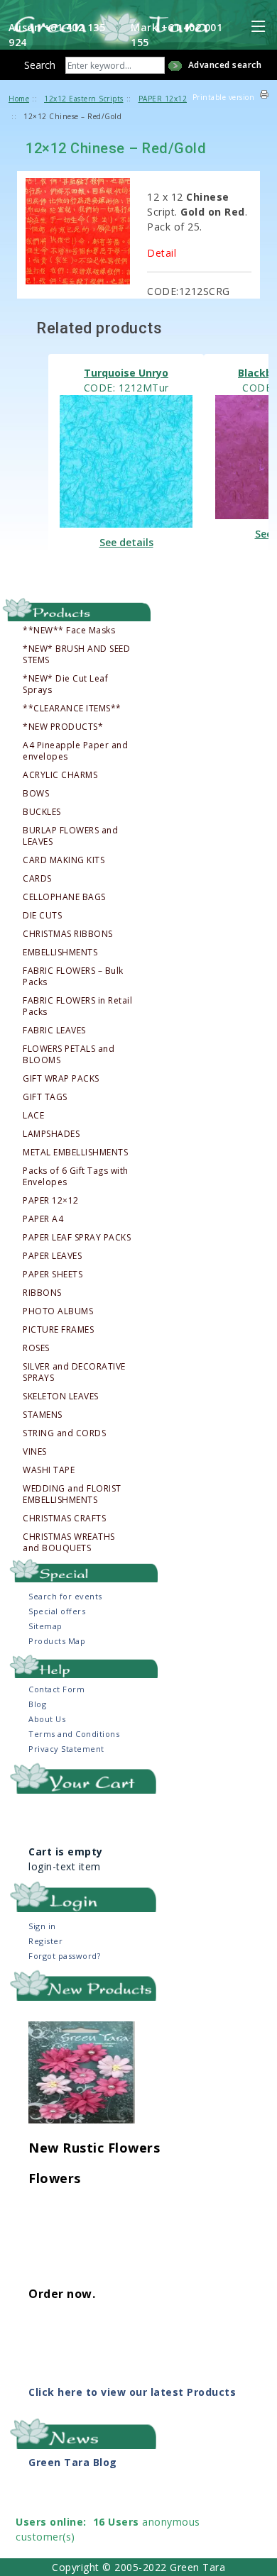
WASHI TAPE (49, 1470)
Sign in (42, 1926)
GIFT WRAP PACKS (61, 1079)
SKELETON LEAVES (61, 1397)
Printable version (224, 97)
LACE (33, 1116)
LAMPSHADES (51, 1134)
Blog (37, 1704)
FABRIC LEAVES (54, 1031)
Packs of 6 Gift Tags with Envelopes (76, 1177)
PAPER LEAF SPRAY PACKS (77, 1238)
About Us (47, 1719)
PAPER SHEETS (53, 1275)
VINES (35, 1452)
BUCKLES (42, 812)
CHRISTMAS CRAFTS (64, 1519)
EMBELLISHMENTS (60, 953)
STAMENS (43, 1415)
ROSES (36, 1348)
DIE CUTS (42, 916)
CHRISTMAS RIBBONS (68, 934)
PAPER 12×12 (51, 1201)
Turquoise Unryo (126, 373)
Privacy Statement (66, 1749)
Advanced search (225, 65)
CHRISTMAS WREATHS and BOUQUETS (69, 1543)
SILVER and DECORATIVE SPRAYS (74, 1372)
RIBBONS (42, 1293)
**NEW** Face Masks (69, 631)
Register (45, 1941)
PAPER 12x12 (163, 99)
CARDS (37, 879)
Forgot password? (64, 1956)
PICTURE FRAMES (58, 1330)
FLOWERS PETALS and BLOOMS (69, 1055)
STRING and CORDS (64, 1433)
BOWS (36, 794)
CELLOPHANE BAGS (64, 897)
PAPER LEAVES (52, 1256)
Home (19, 99)
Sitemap (45, 1626)
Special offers (57, 1611)
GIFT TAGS (45, 1097)
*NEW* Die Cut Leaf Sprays (65, 684)
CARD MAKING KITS (64, 860)
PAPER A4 (43, 1219)
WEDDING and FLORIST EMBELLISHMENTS (72, 1494)
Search (40, 65)
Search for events (65, 1596)
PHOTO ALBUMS (58, 1311)
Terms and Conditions (74, 1734)
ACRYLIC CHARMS (60, 775)
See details (126, 542)
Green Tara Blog (73, 2462)
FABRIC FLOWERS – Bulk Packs (73, 977)
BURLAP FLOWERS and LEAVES (70, 836)
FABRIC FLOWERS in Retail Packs (77, 1006)
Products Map (57, 1641)
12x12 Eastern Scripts (84, 99)
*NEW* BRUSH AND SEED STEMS (76, 655)
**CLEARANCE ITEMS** (72, 709)
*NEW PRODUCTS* (63, 727)
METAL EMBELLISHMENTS (75, 1153)
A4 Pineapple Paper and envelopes (75, 751)
